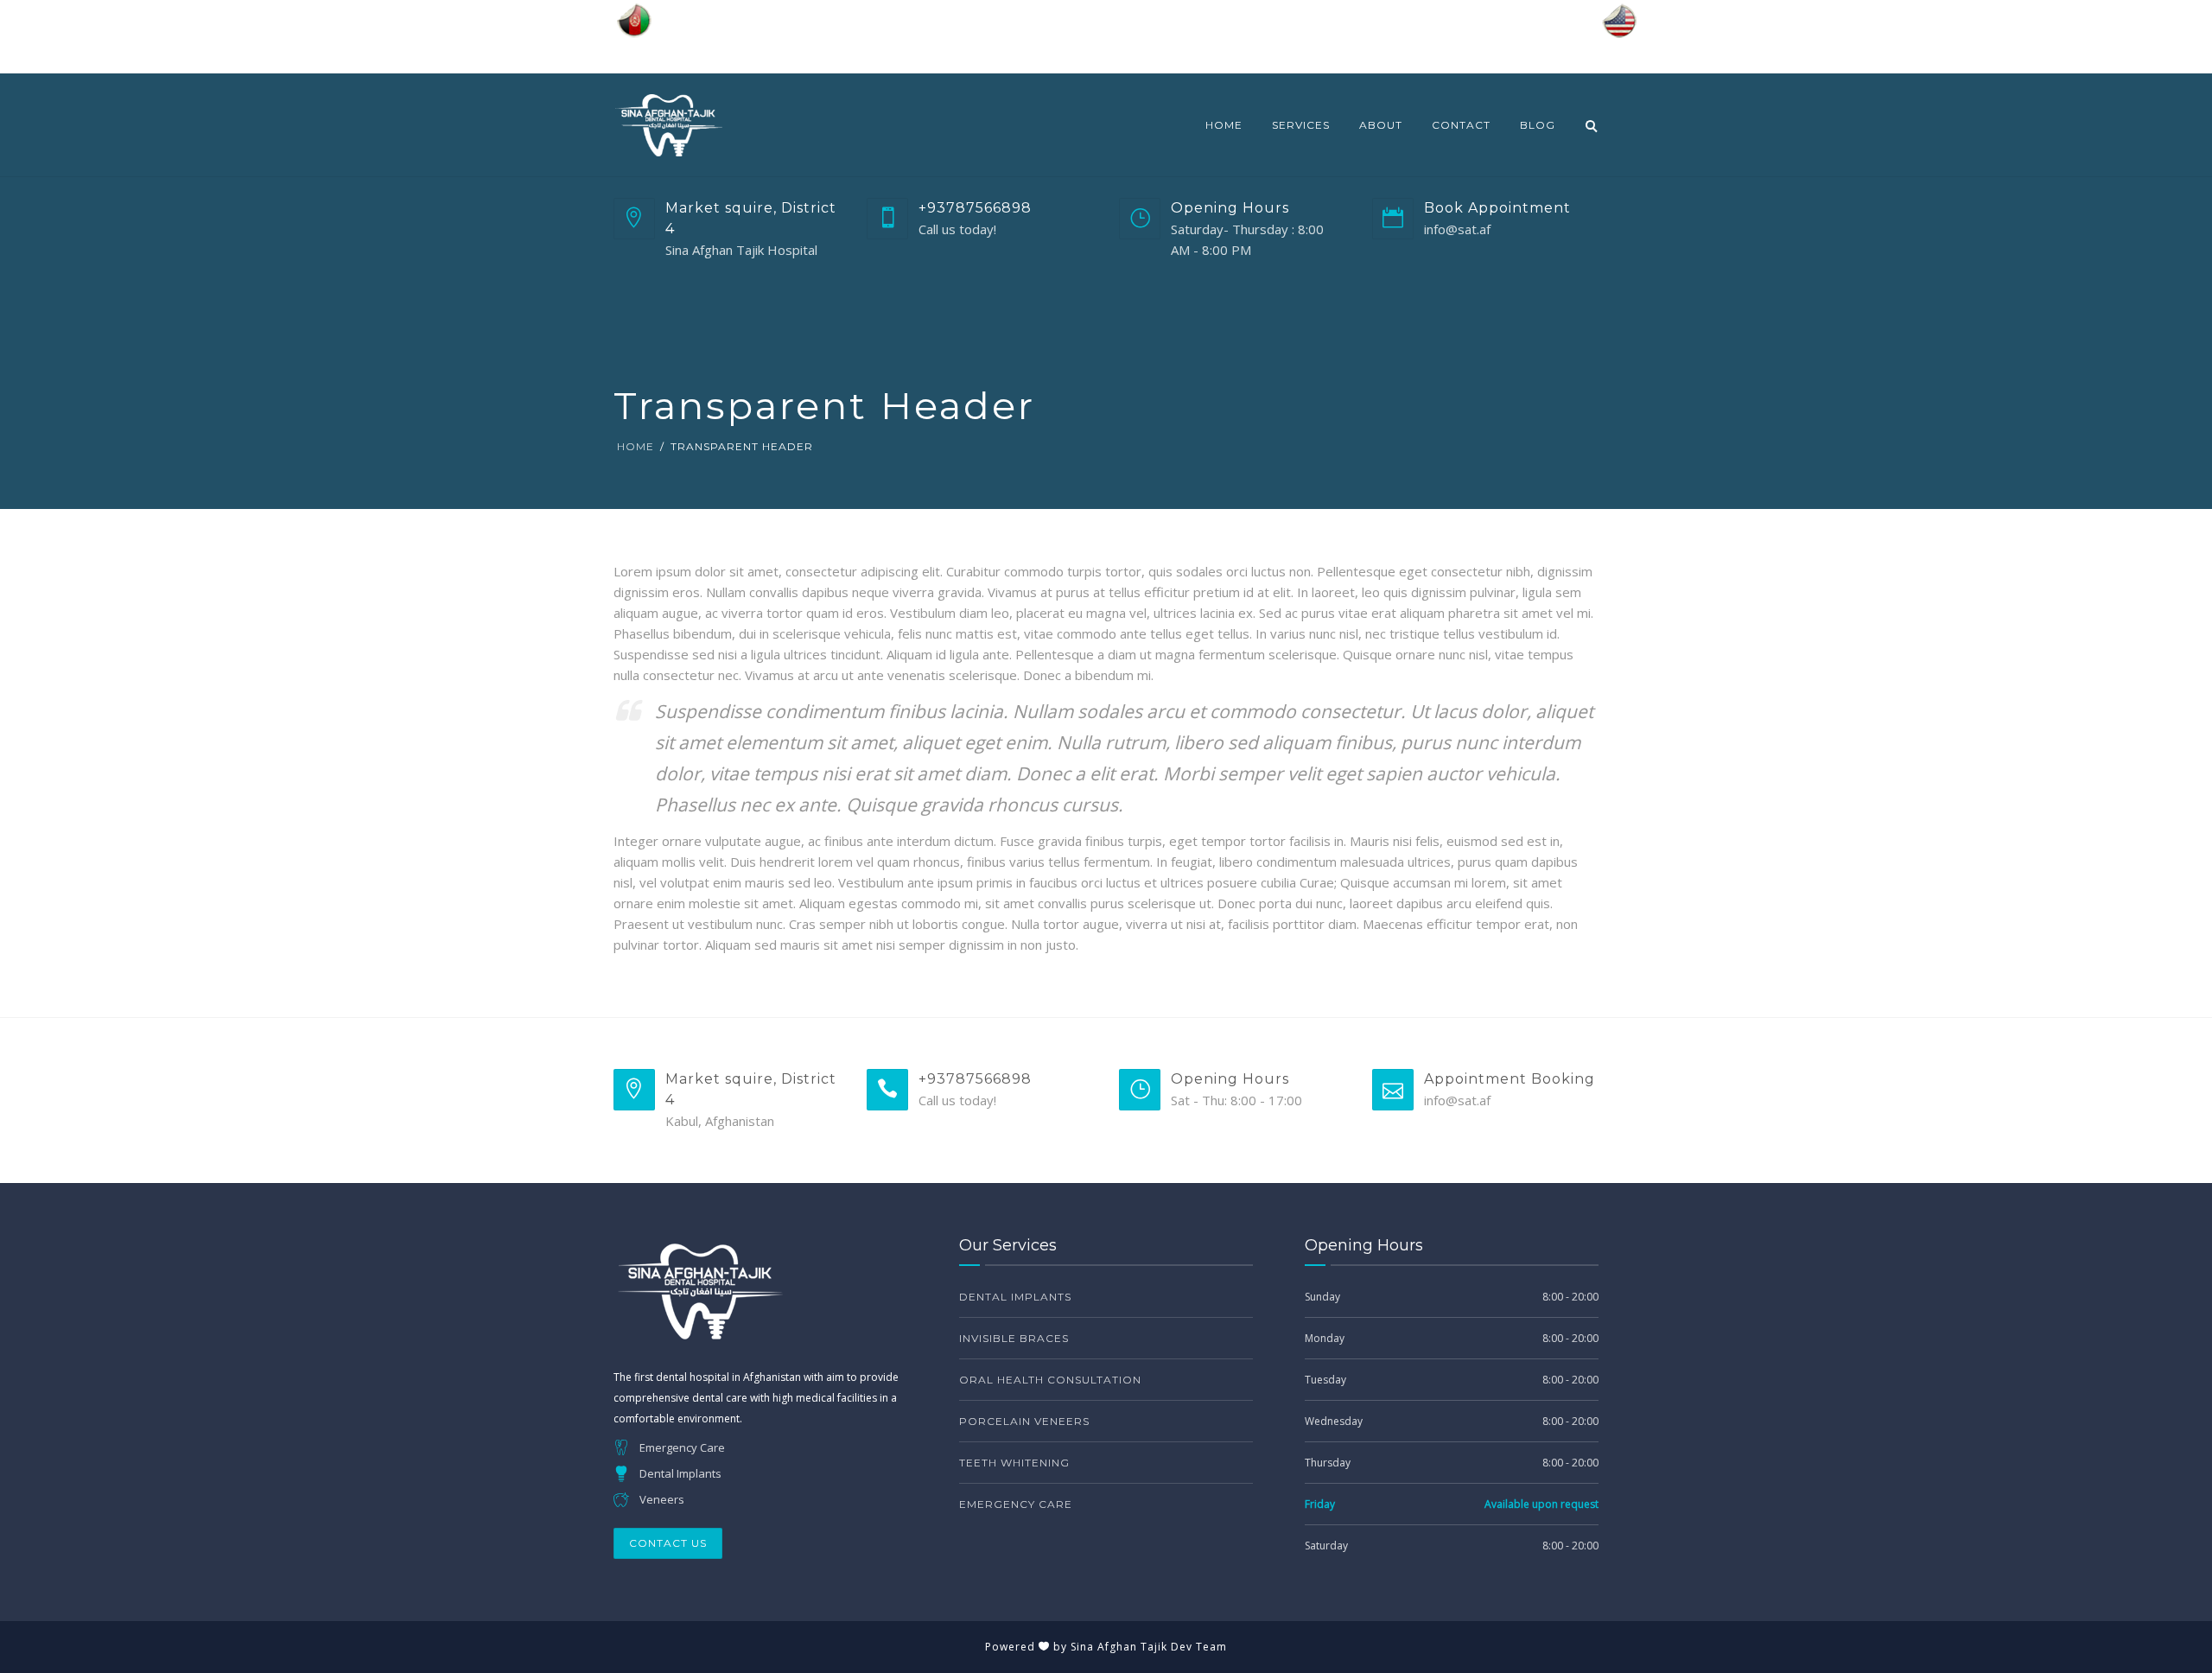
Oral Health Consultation (1050, 1380)
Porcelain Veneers (1024, 1421)
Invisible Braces (1014, 1338)
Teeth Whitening (1014, 1463)
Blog (1538, 125)
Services (1301, 125)
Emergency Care (1016, 1504)
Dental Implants (1015, 1297)
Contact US (668, 1543)
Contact (1461, 125)
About (1381, 125)
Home (1224, 125)
